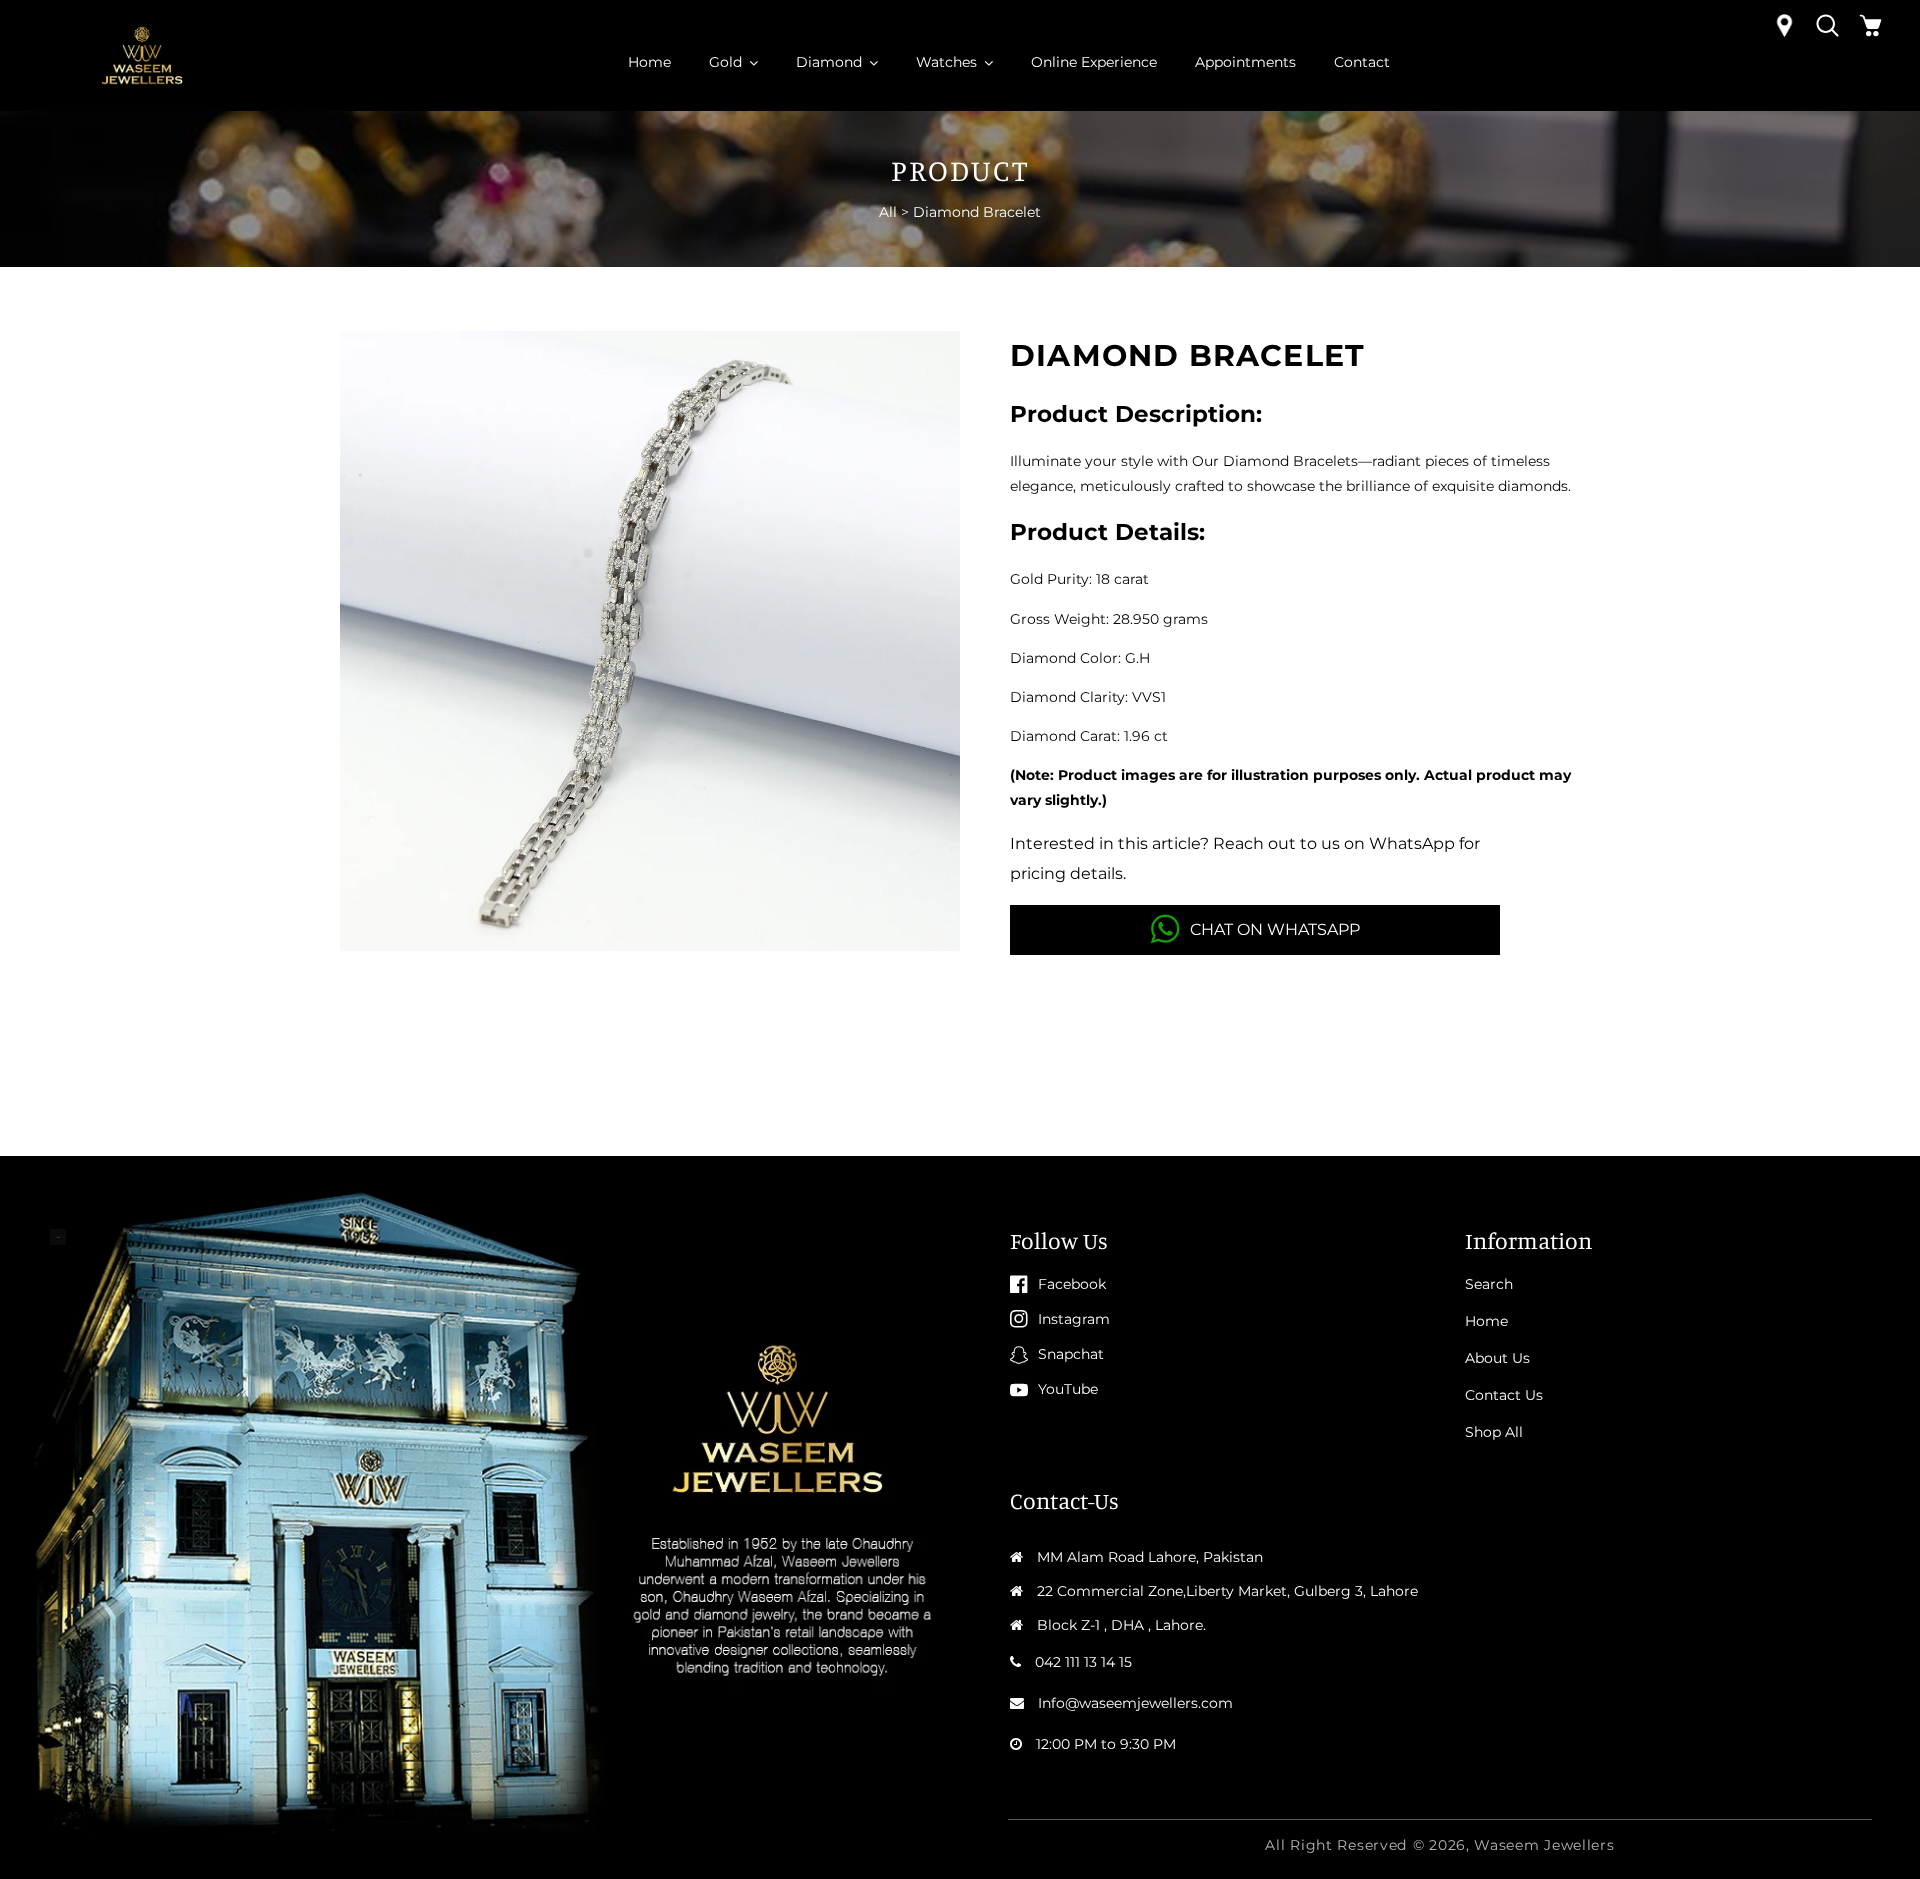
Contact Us (1504, 1395)
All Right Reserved (1336, 1845)
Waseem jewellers (1544, 1845)
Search (1489, 1284)
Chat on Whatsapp (1275, 929)
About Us (1497, 1358)
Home (1486, 1321)
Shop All (1494, 1432)
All (888, 212)
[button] (1827, 25)
